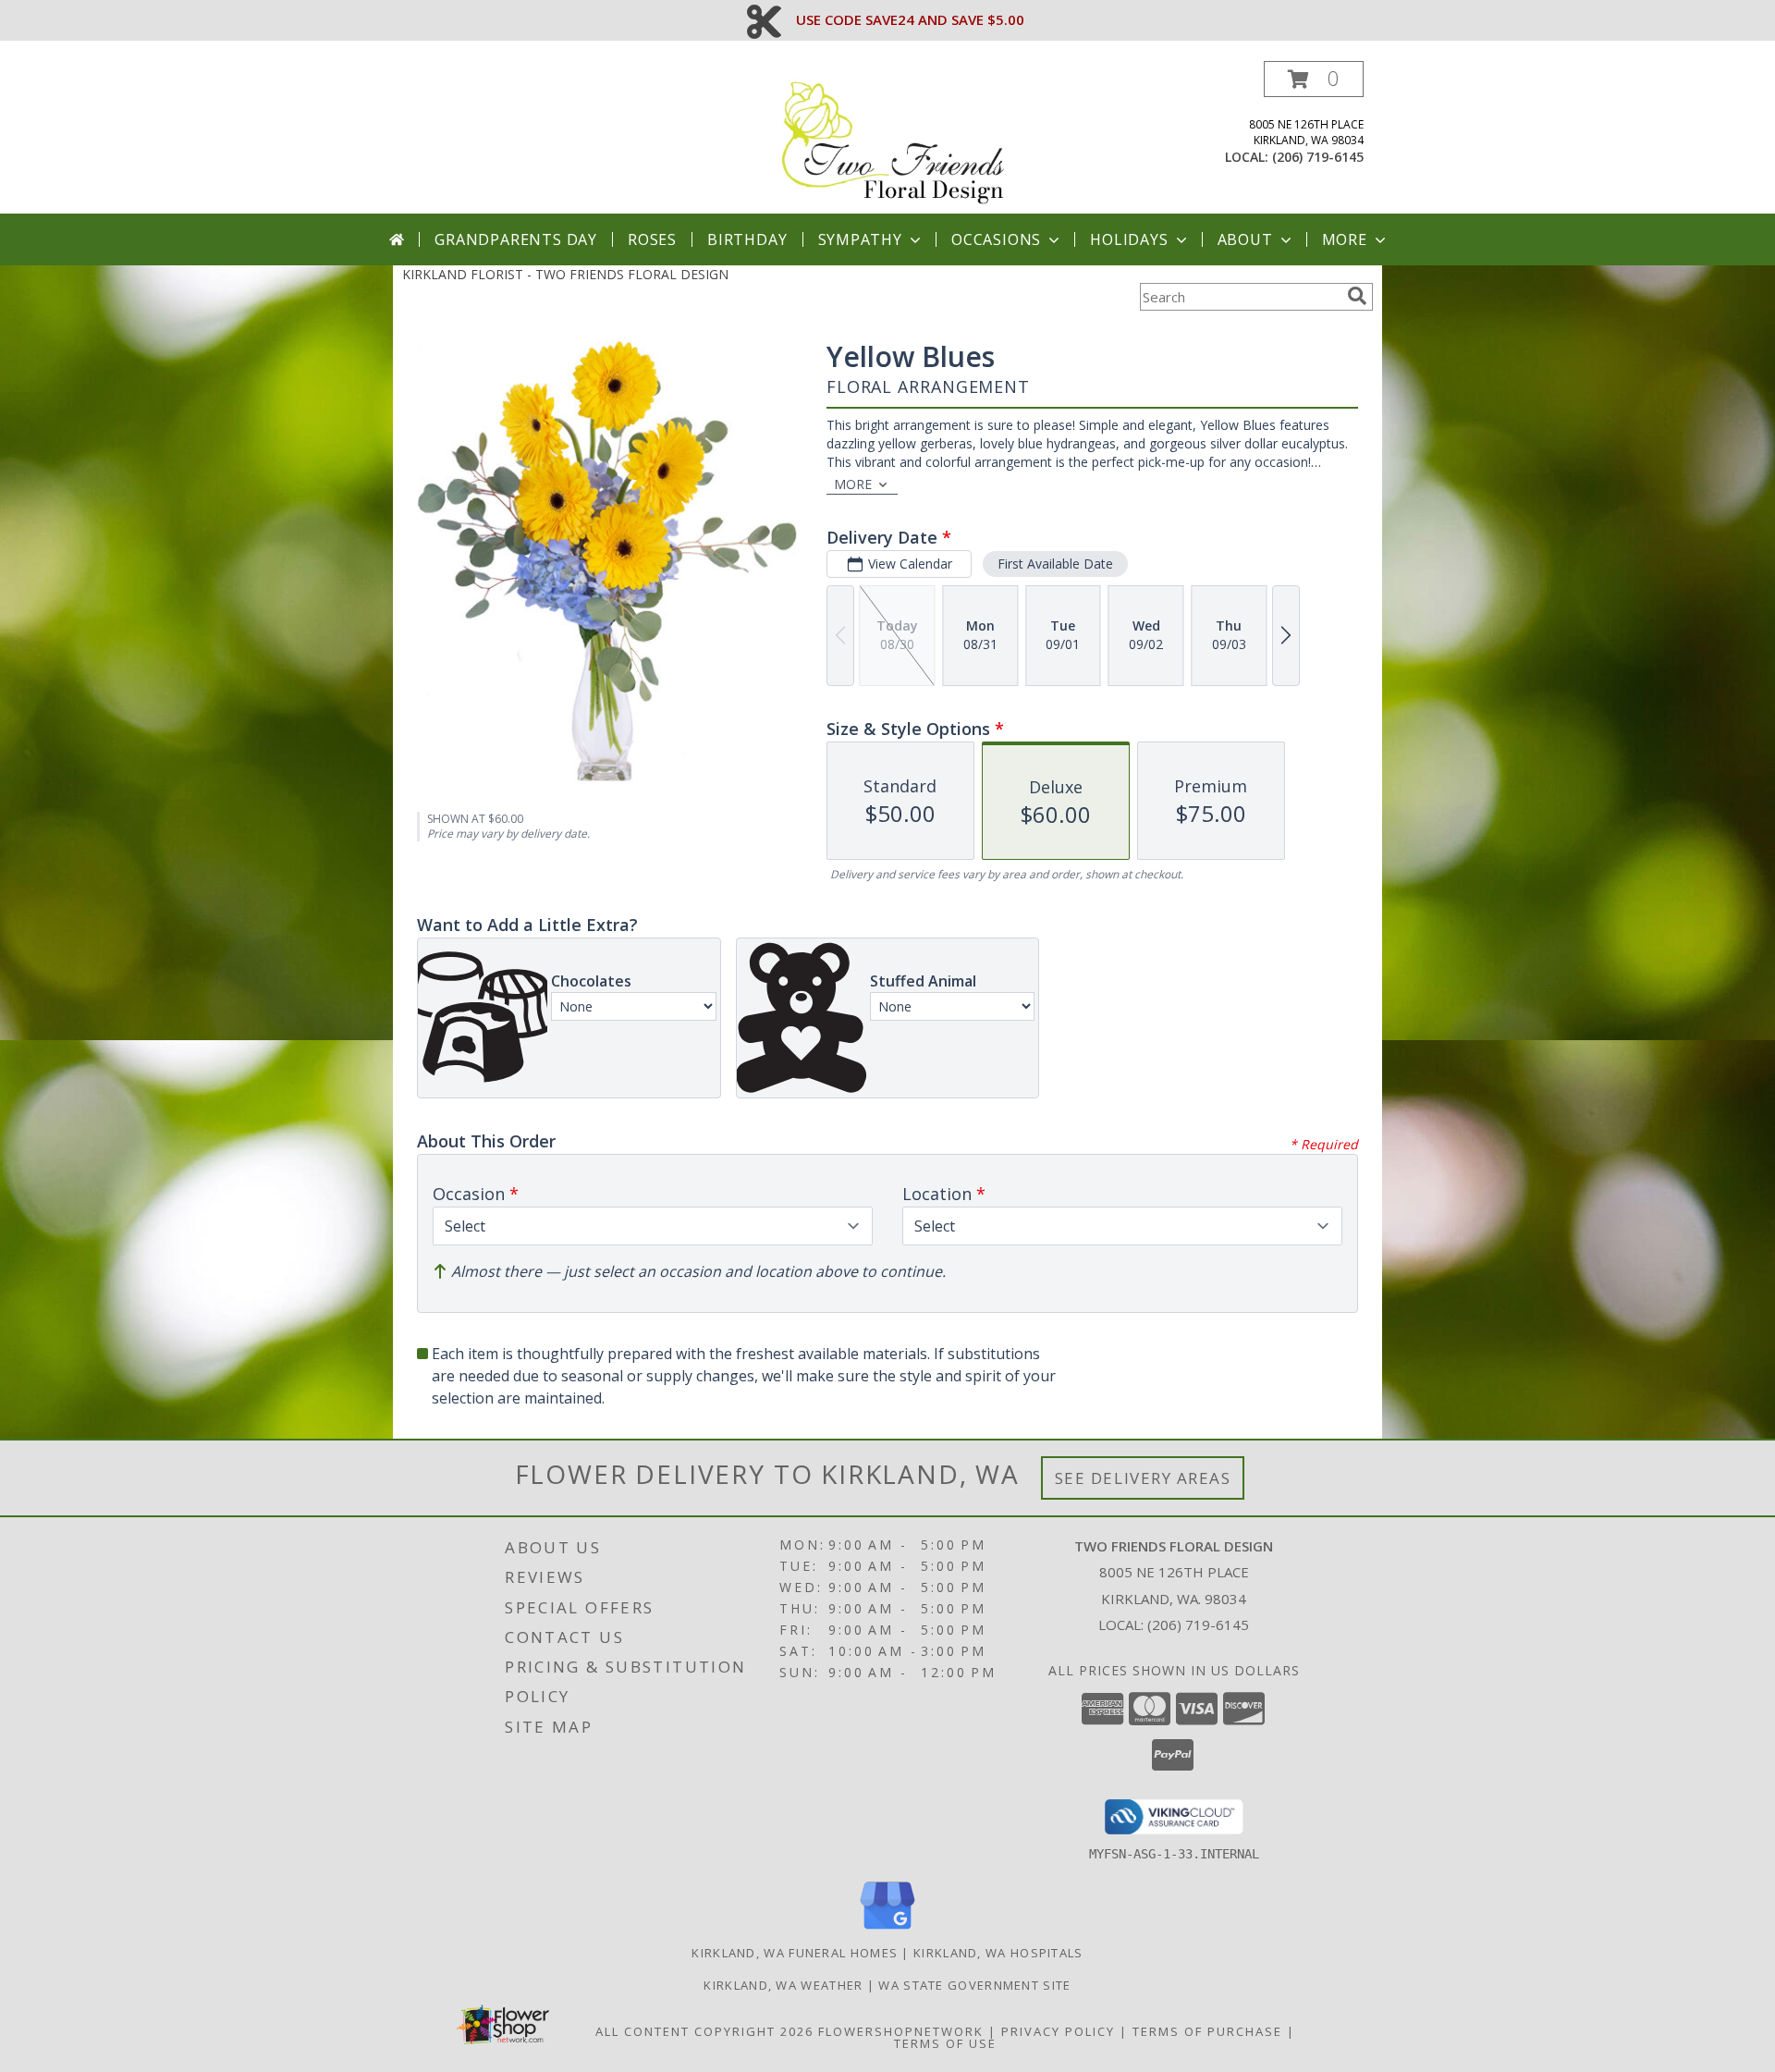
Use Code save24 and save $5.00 (910, 19)
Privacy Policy (1058, 2031)
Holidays (1129, 239)
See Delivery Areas (1143, 1478)
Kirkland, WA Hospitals (998, 1953)
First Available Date (1055, 564)
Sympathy (860, 239)
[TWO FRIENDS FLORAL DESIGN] (894, 137)
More (1345, 239)
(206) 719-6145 (1318, 157)
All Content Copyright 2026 (704, 2031)
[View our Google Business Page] (887, 1930)
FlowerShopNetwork (901, 2031)
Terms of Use (945, 2043)
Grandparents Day (516, 239)
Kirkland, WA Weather (783, 1985)
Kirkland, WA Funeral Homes (795, 1953)
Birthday (747, 239)
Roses (652, 239)
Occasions (996, 239)
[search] (1357, 296)
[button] (1314, 79)
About (1245, 239)
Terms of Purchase (1207, 2031)
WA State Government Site (974, 1985)
